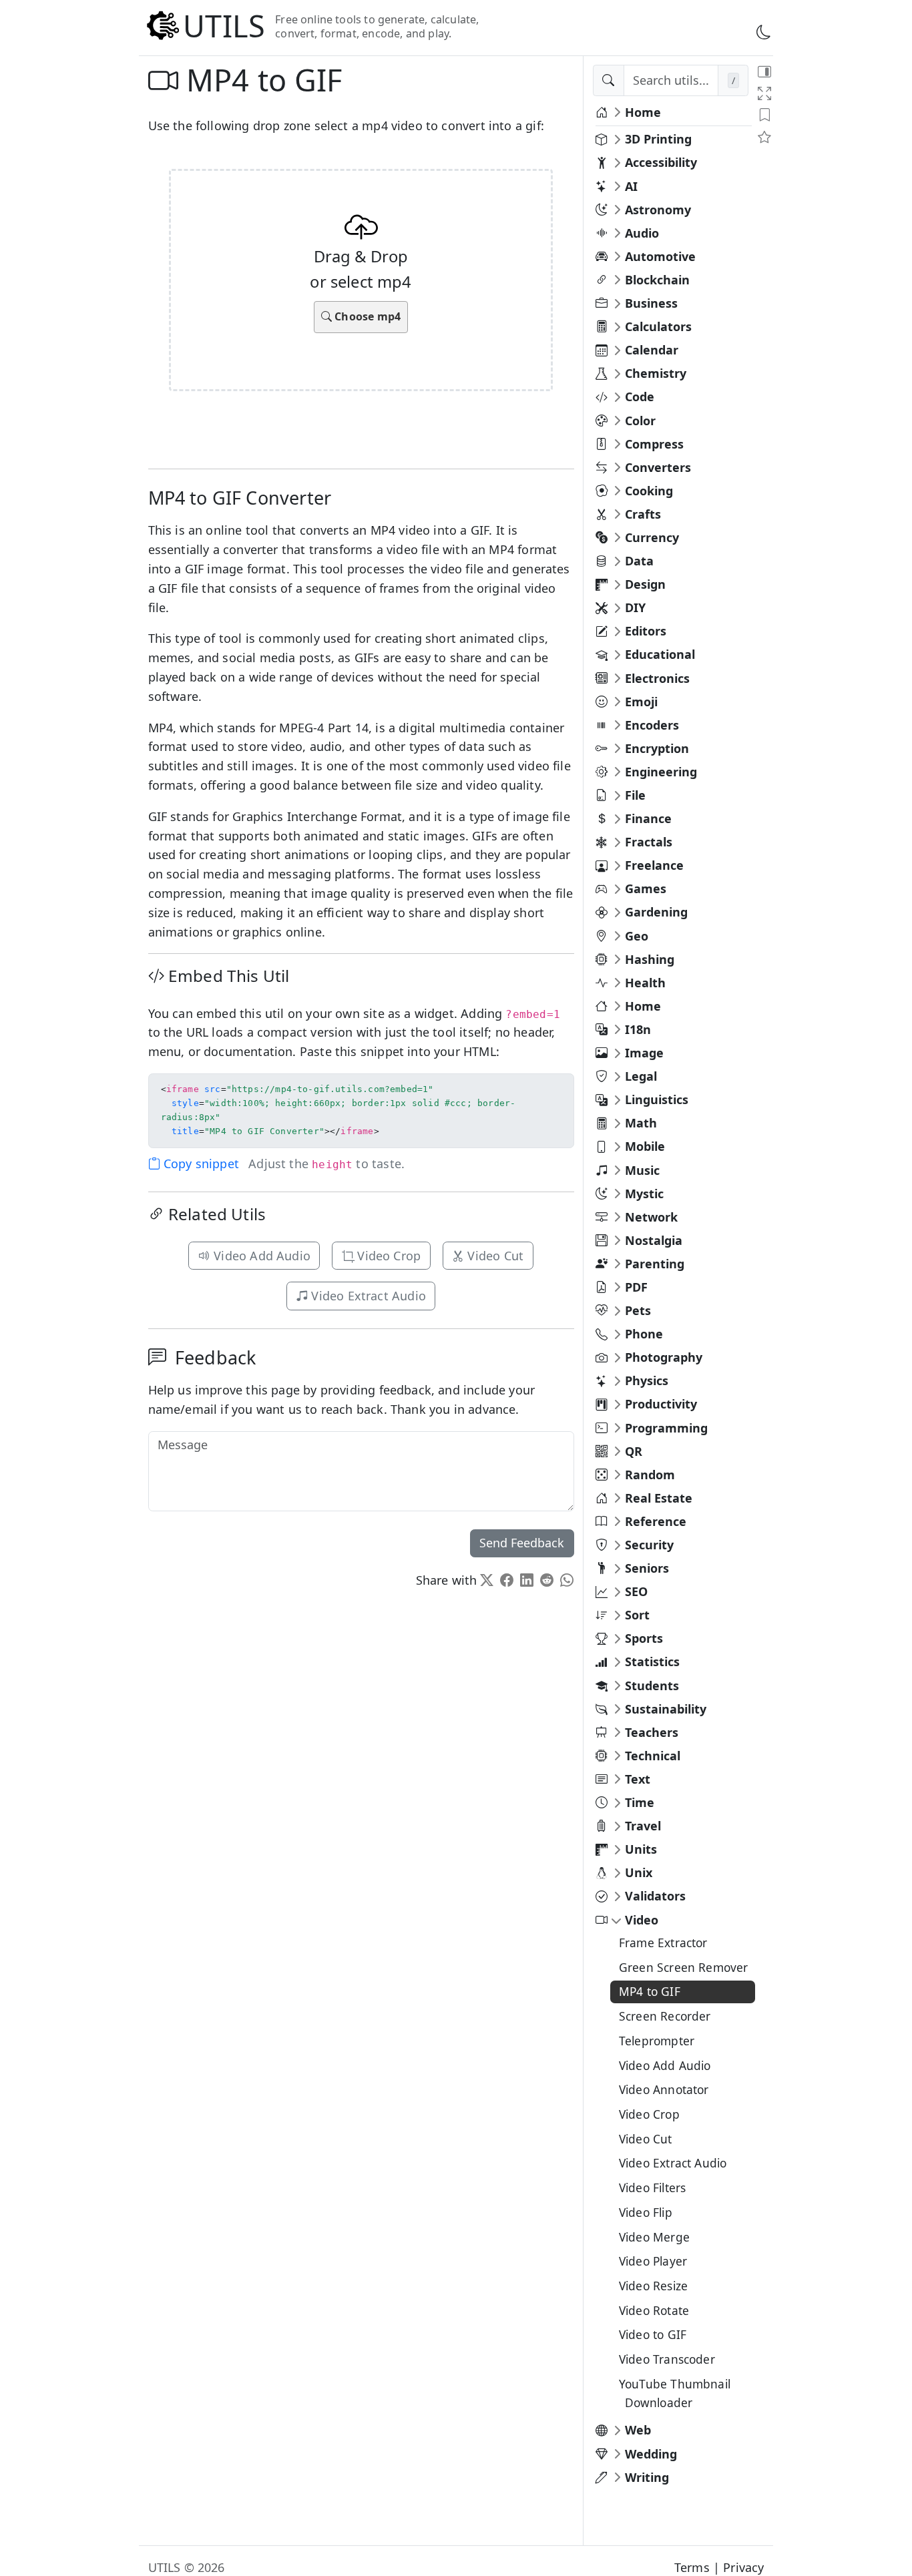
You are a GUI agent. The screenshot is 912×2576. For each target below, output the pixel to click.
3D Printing (658, 139)
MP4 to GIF (650, 1991)
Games (646, 888)
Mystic (644, 1194)
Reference (656, 1521)
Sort (637, 1615)
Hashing (650, 959)
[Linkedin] (527, 1580)
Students (652, 1686)
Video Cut (494, 1256)
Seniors (647, 1568)
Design (645, 584)
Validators (655, 1896)
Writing (647, 2477)
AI (631, 186)
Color (640, 421)
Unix (639, 1872)
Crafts (643, 514)
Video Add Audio (260, 1256)
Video (642, 1920)
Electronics (657, 678)
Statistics (652, 1661)
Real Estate (659, 1498)
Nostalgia (654, 1240)
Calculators (658, 326)
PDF (636, 1287)
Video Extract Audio (367, 1296)
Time (640, 1802)
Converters (658, 467)
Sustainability (666, 1709)
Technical (653, 1756)
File (635, 795)
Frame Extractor (663, 1943)
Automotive (660, 256)
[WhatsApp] (567, 1580)
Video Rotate (654, 2310)
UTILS (224, 26)
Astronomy (658, 210)
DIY (635, 607)
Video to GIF (653, 2334)
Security (649, 1545)
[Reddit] (547, 1580)
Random (650, 1475)
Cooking (649, 491)
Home (643, 112)
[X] (487, 1580)
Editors (646, 631)
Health (645, 983)
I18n (638, 1029)
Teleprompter (657, 2041)
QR (634, 1451)
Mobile (645, 1146)
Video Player (653, 2261)
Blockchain (657, 280)
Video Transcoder (667, 2359)
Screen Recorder (665, 2016)
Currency (652, 537)
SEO (636, 1591)
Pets (638, 1310)
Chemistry (656, 373)
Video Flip (646, 2212)
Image (644, 1053)
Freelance (654, 865)
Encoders (652, 725)
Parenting (655, 1264)
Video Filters (652, 2187)
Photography (664, 1357)
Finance (648, 818)
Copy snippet (200, 1164)
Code (640, 397)
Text (638, 1779)
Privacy (743, 2567)
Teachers (652, 1732)
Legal (641, 1076)
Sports (644, 1638)
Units (641, 1849)
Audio (642, 233)
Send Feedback (522, 1543)
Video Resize (653, 2286)
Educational (660, 654)
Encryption (657, 748)
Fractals (649, 842)
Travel (643, 1826)
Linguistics (657, 1099)
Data (639, 561)
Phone (644, 1334)
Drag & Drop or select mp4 (361, 285)
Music (642, 1170)
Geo (637, 936)
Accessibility (661, 162)
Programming (666, 1428)
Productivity (661, 1404)
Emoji (641, 702)
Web (638, 2430)
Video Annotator (664, 2089)
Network (651, 1217)
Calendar (652, 350)
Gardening (656, 912)
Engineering (661, 772)
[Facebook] (507, 1580)
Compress (654, 444)
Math (641, 1123)
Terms (692, 2567)
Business (651, 303)
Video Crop (387, 1256)
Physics (647, 1380)
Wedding (651, 2454)
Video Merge (654, 2237)
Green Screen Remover (684, 1967)
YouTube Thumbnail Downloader (675, 2393)
